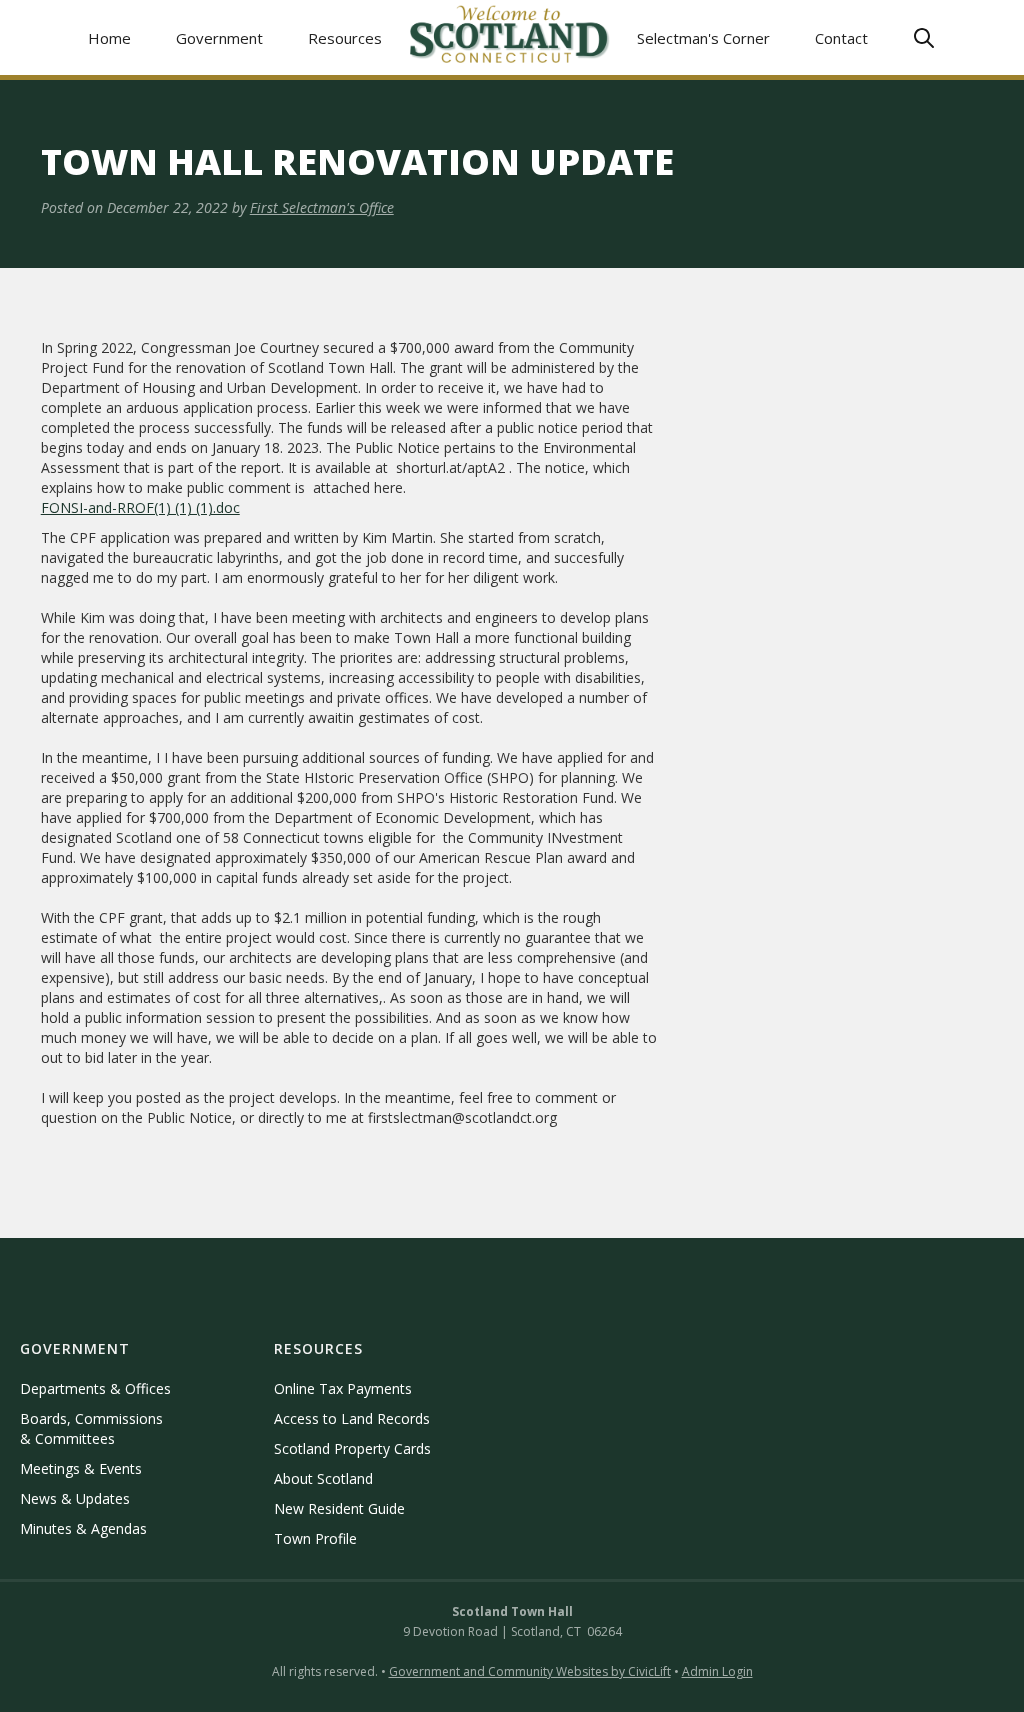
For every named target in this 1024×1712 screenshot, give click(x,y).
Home (109, 38)
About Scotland (323, 1478)
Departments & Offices (95, 1388)
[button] (220, 37)
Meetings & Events (81, 1468)
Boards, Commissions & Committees (91, 1428)
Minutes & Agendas (83, 1528)
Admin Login (717, 1671)
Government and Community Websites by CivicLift (530, 1671)
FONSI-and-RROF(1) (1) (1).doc (140, 507)
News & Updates (75, 1498)
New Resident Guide (339, 1508)
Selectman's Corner (703, 38)
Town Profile (315, 1538)
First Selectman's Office (322, 207)
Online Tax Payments (343, 1388)
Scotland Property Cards (352, 1448)
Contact (841, 38)
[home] (510, 37)
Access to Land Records (352, 1418)
